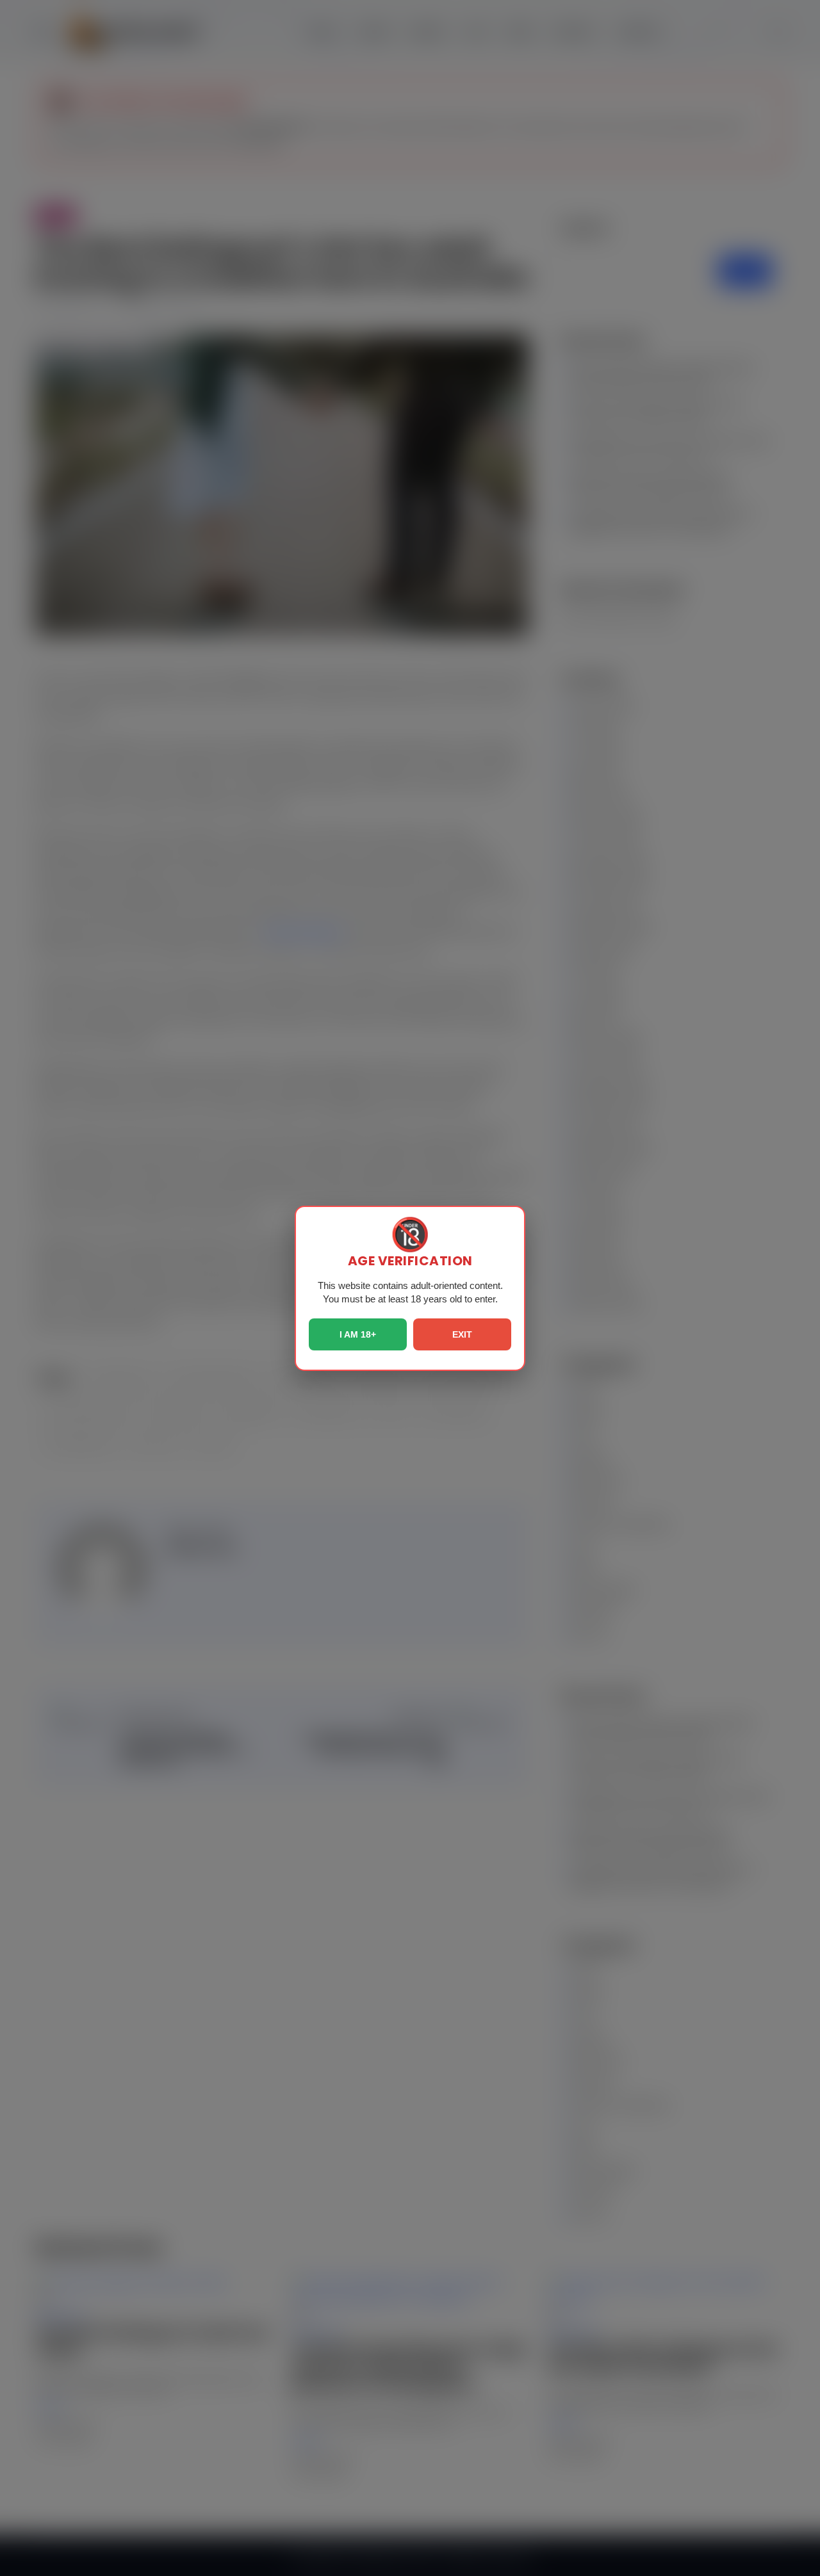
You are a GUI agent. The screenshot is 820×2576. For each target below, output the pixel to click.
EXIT (462, 1334)
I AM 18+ (358, 1334)
